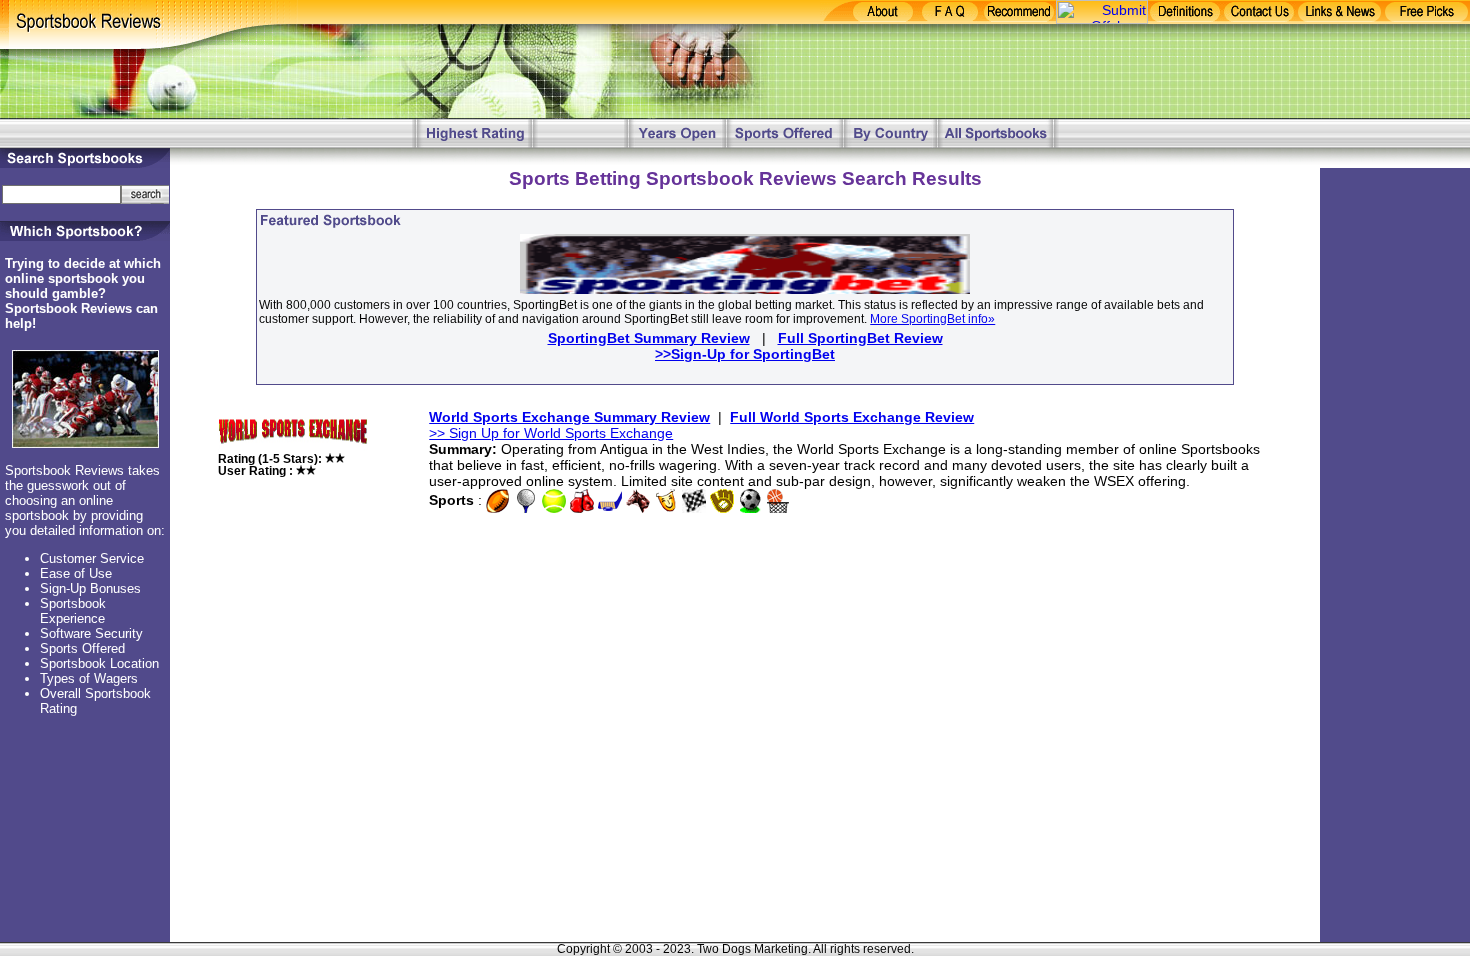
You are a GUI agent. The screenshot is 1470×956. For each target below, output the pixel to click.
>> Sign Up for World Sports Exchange (551, 433)
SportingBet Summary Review (649, 338)
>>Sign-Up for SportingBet (745, 354)
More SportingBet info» (932, 319)
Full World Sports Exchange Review (852, 417)
